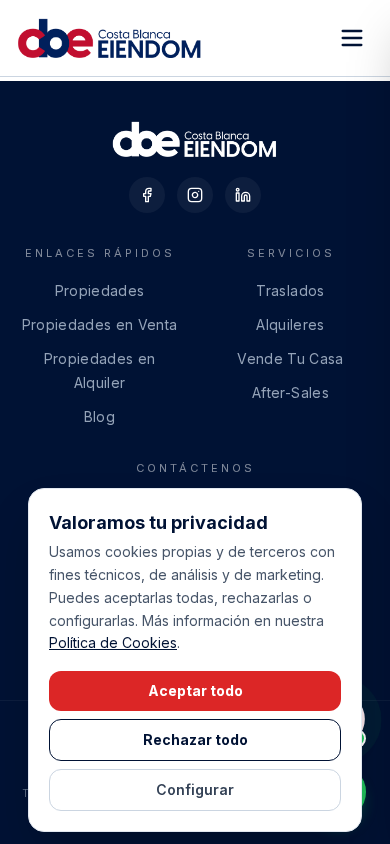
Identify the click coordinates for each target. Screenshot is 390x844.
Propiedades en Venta (100, 324)
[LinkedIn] (243, 195)
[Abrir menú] (352, 38)
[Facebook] (147, 195)
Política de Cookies (113, 642)
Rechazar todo (195, 739)
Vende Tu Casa (290, 358)
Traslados (290, 290)
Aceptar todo (195, 690)
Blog (99, 416)
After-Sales (290, 392)
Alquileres (290, 324)
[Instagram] (195, 195)
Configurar (195, 789)
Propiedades (100, 290)
